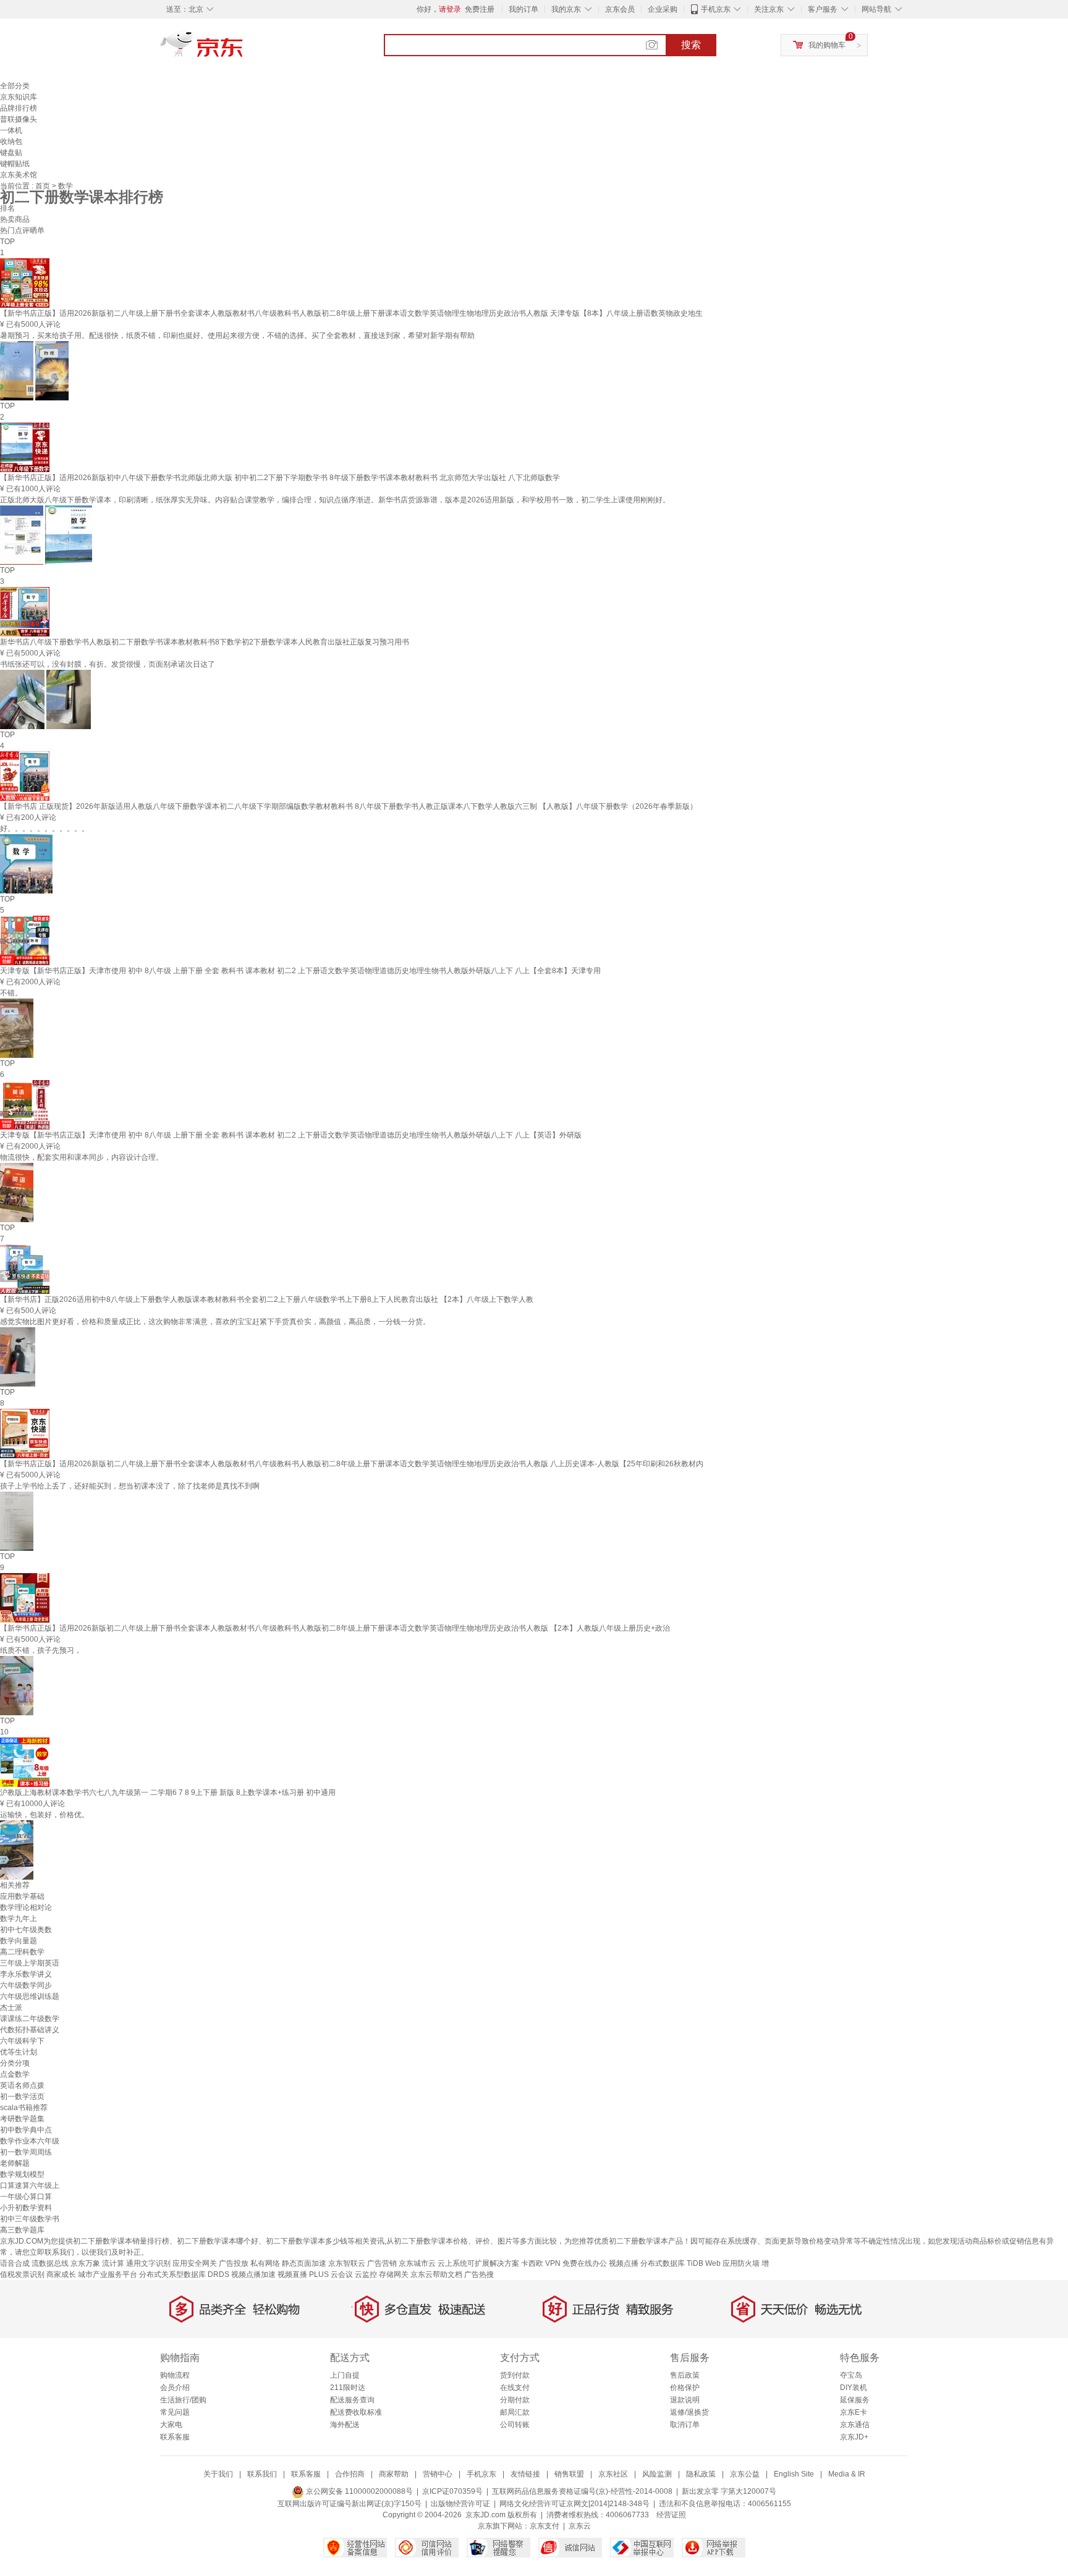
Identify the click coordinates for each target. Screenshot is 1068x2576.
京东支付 (545, 2526)
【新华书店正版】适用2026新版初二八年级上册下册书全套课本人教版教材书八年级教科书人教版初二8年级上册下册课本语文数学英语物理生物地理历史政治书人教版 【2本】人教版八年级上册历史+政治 (335, 1628)
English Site (794, 2474)
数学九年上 (19, 1919)
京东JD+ (854, 2437)
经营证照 (671, 2515)
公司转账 (515, 2425)
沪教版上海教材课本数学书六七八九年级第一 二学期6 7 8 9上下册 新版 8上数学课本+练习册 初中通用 (168, 1793)
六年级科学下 (22, 2041)
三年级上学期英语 (30, 1963)
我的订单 (523, 9)
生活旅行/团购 (183, 2400)
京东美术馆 (19, 175)
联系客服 (175, 2437)
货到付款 (515, 2375)
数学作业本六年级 (30, 2141)
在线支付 (515, 2388)
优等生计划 (19, 2052)
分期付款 (515, 2400)
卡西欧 (532, 2263)
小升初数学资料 (26, 2208)
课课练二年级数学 (30, 2019)
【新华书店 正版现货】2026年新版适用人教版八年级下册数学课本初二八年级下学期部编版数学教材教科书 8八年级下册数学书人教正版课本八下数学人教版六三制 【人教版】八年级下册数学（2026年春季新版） (349, 806)
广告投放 (234, 2263)
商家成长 (61, 2274)
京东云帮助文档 (436, 2274)
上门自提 (345, 2375)
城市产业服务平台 (108, 2274)
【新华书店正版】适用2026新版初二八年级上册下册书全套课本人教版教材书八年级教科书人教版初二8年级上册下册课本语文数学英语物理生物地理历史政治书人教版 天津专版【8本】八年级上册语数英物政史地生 (351, 313)
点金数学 (15, 2074)
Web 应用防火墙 (732, 2263)
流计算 (113, 2263)
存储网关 (394, 2274)
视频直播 (292, 2274)
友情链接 (525, 2474)
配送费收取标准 (356, 2412)
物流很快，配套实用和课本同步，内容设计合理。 (82, 1157)
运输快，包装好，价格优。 (44, 1815)
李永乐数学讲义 (26, 1974)
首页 (44, 186)
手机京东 (716, 9)
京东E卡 (854, 2412)
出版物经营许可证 (460, 2504)
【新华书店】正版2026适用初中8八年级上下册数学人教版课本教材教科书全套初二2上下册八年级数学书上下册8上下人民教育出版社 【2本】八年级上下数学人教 (267, 1299)
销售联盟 (569, 2474)
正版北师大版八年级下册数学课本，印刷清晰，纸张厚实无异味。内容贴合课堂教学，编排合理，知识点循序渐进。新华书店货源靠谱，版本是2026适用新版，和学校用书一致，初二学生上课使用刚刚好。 (335, 500)
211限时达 (348, 2388)
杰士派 (11, 2008)
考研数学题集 (22, 2119)
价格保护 (685, 2388)
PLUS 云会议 (331, 2274)
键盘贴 (11, 153)
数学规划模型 (22, 2174)
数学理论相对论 (26, 1907)
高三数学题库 (22, 2230)
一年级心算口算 (26, 2197)
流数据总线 (50, 2263)
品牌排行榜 (19, 108)
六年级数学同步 (26, 1985)
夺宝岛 (851, 2375)
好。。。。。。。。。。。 (44, 829)
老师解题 (15, 2163)
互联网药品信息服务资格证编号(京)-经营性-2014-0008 (582, 2491)
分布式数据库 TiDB (672, 2263)
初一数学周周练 (26, 2152)
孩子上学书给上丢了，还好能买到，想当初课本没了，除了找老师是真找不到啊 (130, 1486)
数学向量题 (19, 1941)
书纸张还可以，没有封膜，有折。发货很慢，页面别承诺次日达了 (108, 664)
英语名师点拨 (22, 2085)
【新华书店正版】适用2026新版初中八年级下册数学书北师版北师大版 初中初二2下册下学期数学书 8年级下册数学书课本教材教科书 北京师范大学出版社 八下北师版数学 (280, 478)
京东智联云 (347, 2263)
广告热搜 (479, 2274)
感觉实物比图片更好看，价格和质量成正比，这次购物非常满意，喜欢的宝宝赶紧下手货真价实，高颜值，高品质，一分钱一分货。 (215, 1322)
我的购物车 (827, 45)
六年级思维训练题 (30, 1996)
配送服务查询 (352, 2400)
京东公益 (745, 2474)
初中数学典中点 (26, 2130)
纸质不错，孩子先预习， (41, 1650)
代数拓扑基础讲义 (30, 2030)
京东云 (580, 2526)
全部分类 (15, 86)
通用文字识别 (148, 2263)
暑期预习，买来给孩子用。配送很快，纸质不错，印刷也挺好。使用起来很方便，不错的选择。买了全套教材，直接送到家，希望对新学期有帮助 (237, 336)
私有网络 (265, 2263)
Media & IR (847, 2474)
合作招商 (350, 2474)
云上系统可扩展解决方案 (478, 2263)
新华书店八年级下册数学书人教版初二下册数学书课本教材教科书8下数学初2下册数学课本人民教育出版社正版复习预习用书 (205, 642)
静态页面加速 (304, 2263)
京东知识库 (19, 97)
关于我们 (218, 2474)
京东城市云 (417, 2263)
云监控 (366, 2274)
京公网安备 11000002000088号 (358, 2491)
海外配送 (345, 2425)
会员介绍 (175, 2388)
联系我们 (262, 2474)
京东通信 (855, 2425)
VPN (553, 2263)
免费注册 (480, 9)
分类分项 (15, 2063)
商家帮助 (394, 2474)
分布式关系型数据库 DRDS (184, 2274)
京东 (244, 49)
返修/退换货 (689, 2412)
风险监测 (657, 2474)
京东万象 (85, 2263)
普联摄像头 (19, 119)
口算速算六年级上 (30, 2185)
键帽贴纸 (15, 164)
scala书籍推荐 (24, 2108)
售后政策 (685, 2375)
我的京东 (566, 9)
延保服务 (855, 2400)
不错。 (11, 993)
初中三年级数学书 (30, 2219)
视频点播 (624, 2263)
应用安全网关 (195, 2263)
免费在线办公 (585, 2263)
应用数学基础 (22, 1896)
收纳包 (11, 141)
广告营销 (382, 2263)
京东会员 (620, 9)
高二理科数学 (22, 1952)
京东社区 (613, 2474)
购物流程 (175, 2375)
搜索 (691, 45)
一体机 (11, 130)
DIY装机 (854, 2388)
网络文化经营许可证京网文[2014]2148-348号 (574, 2504)
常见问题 (175, 2412)
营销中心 (438, 2474)
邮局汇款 (515, 2412)
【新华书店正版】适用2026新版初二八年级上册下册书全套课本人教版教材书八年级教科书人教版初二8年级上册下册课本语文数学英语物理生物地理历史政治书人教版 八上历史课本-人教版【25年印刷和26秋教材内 (352, 1464)
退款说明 (685, 2400)
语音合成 (15, 2263)
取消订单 (685, 2425)
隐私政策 (701, 2474)
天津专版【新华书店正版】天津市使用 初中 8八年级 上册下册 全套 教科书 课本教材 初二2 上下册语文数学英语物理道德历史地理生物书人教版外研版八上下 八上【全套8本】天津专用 (300, 971)
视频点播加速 (253, 2274)
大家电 (171, 2425)
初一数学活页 (22, 2097)
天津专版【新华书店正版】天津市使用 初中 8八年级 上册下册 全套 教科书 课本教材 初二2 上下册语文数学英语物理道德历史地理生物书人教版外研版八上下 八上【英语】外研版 (291, 1135)
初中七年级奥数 (26, 1930)
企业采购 (663, 9)
